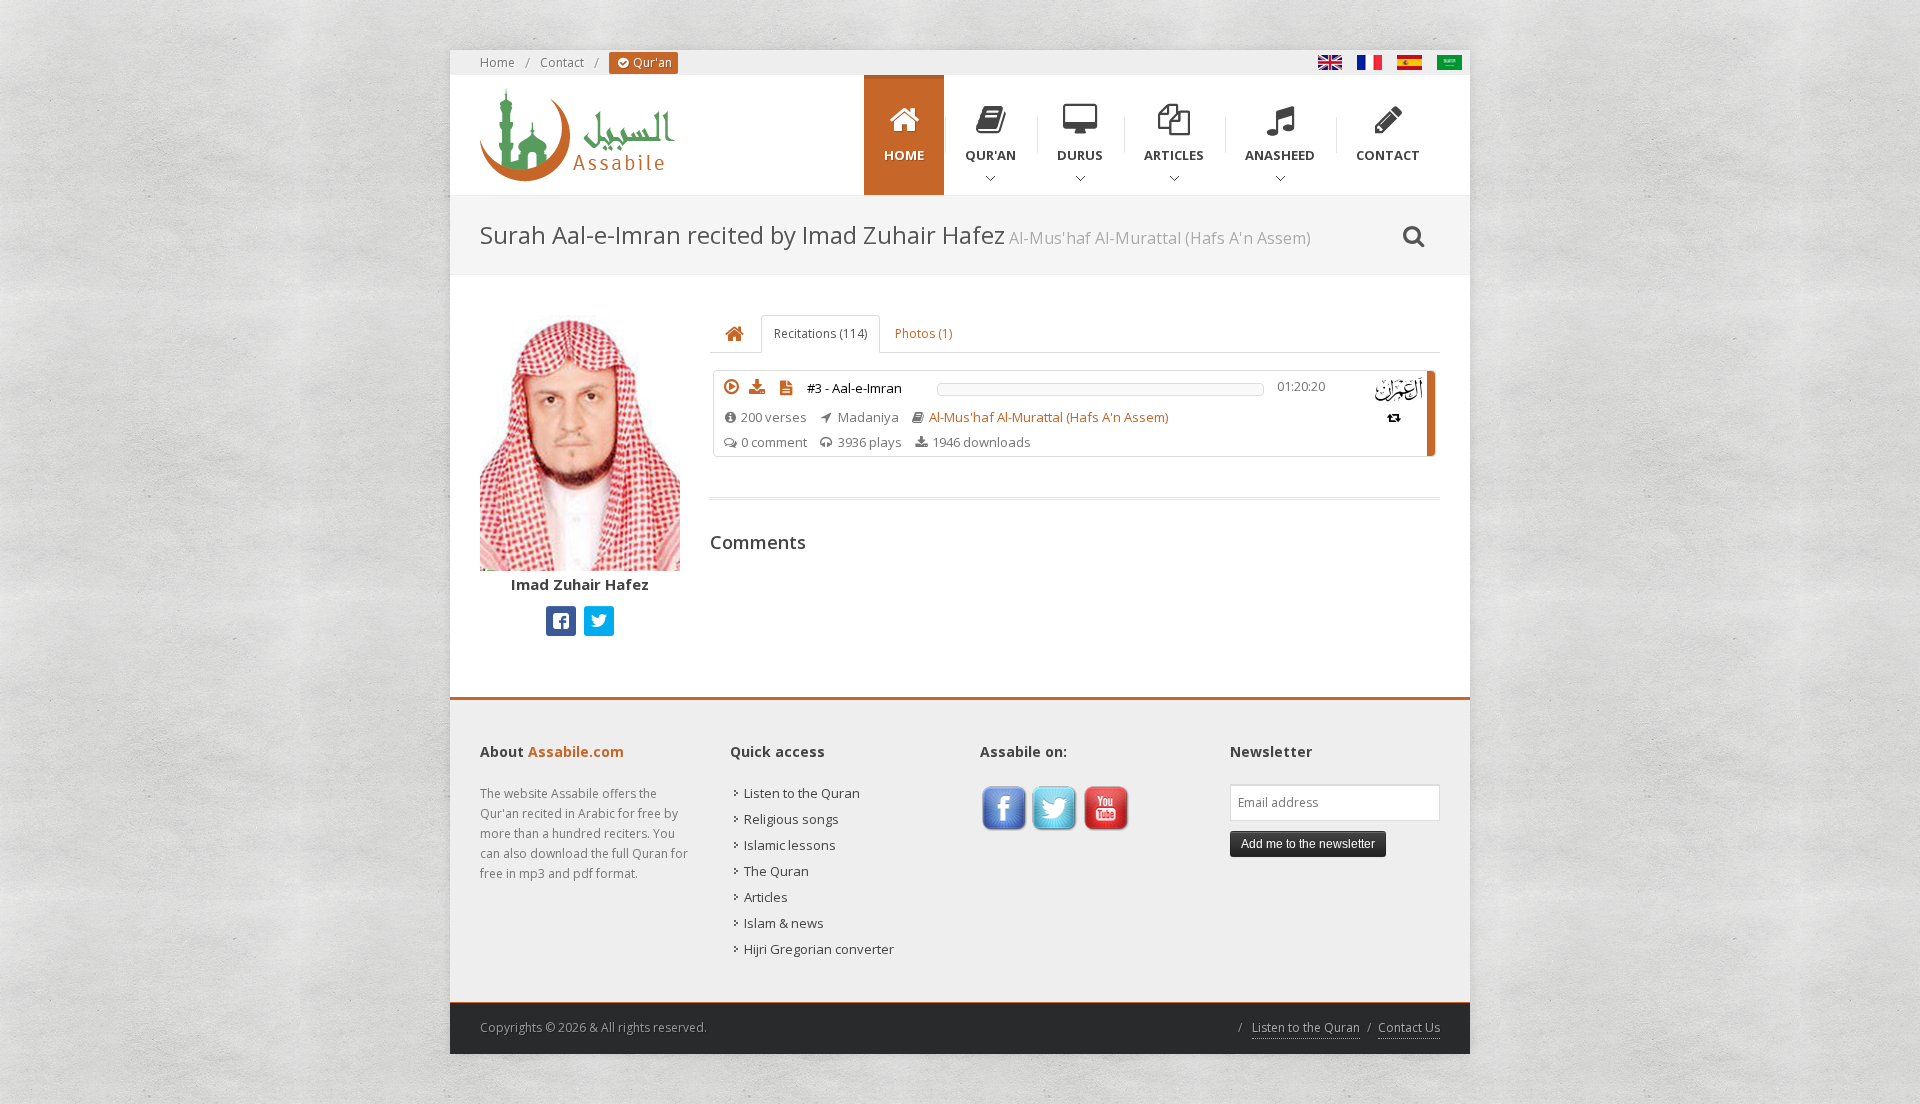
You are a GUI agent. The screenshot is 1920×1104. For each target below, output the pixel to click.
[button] (731, 387)
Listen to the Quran (802, 793)
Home (497, 62)
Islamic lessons (790, 845)
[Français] (1370, 62)
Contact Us (1409, 1027)
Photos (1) (923, 333)
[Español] (1410, 62)
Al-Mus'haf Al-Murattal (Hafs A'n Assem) (1048, 417)
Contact (562, 62)
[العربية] (1450, 62)
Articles (766, 897)
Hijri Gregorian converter (819, 949)
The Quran (776, 871)
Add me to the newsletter (1308, 844)
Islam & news (784, 923)
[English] (1330, 62)
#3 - (854, 388)
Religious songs (791, 819)
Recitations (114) (820, 333)
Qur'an (651, 62)
